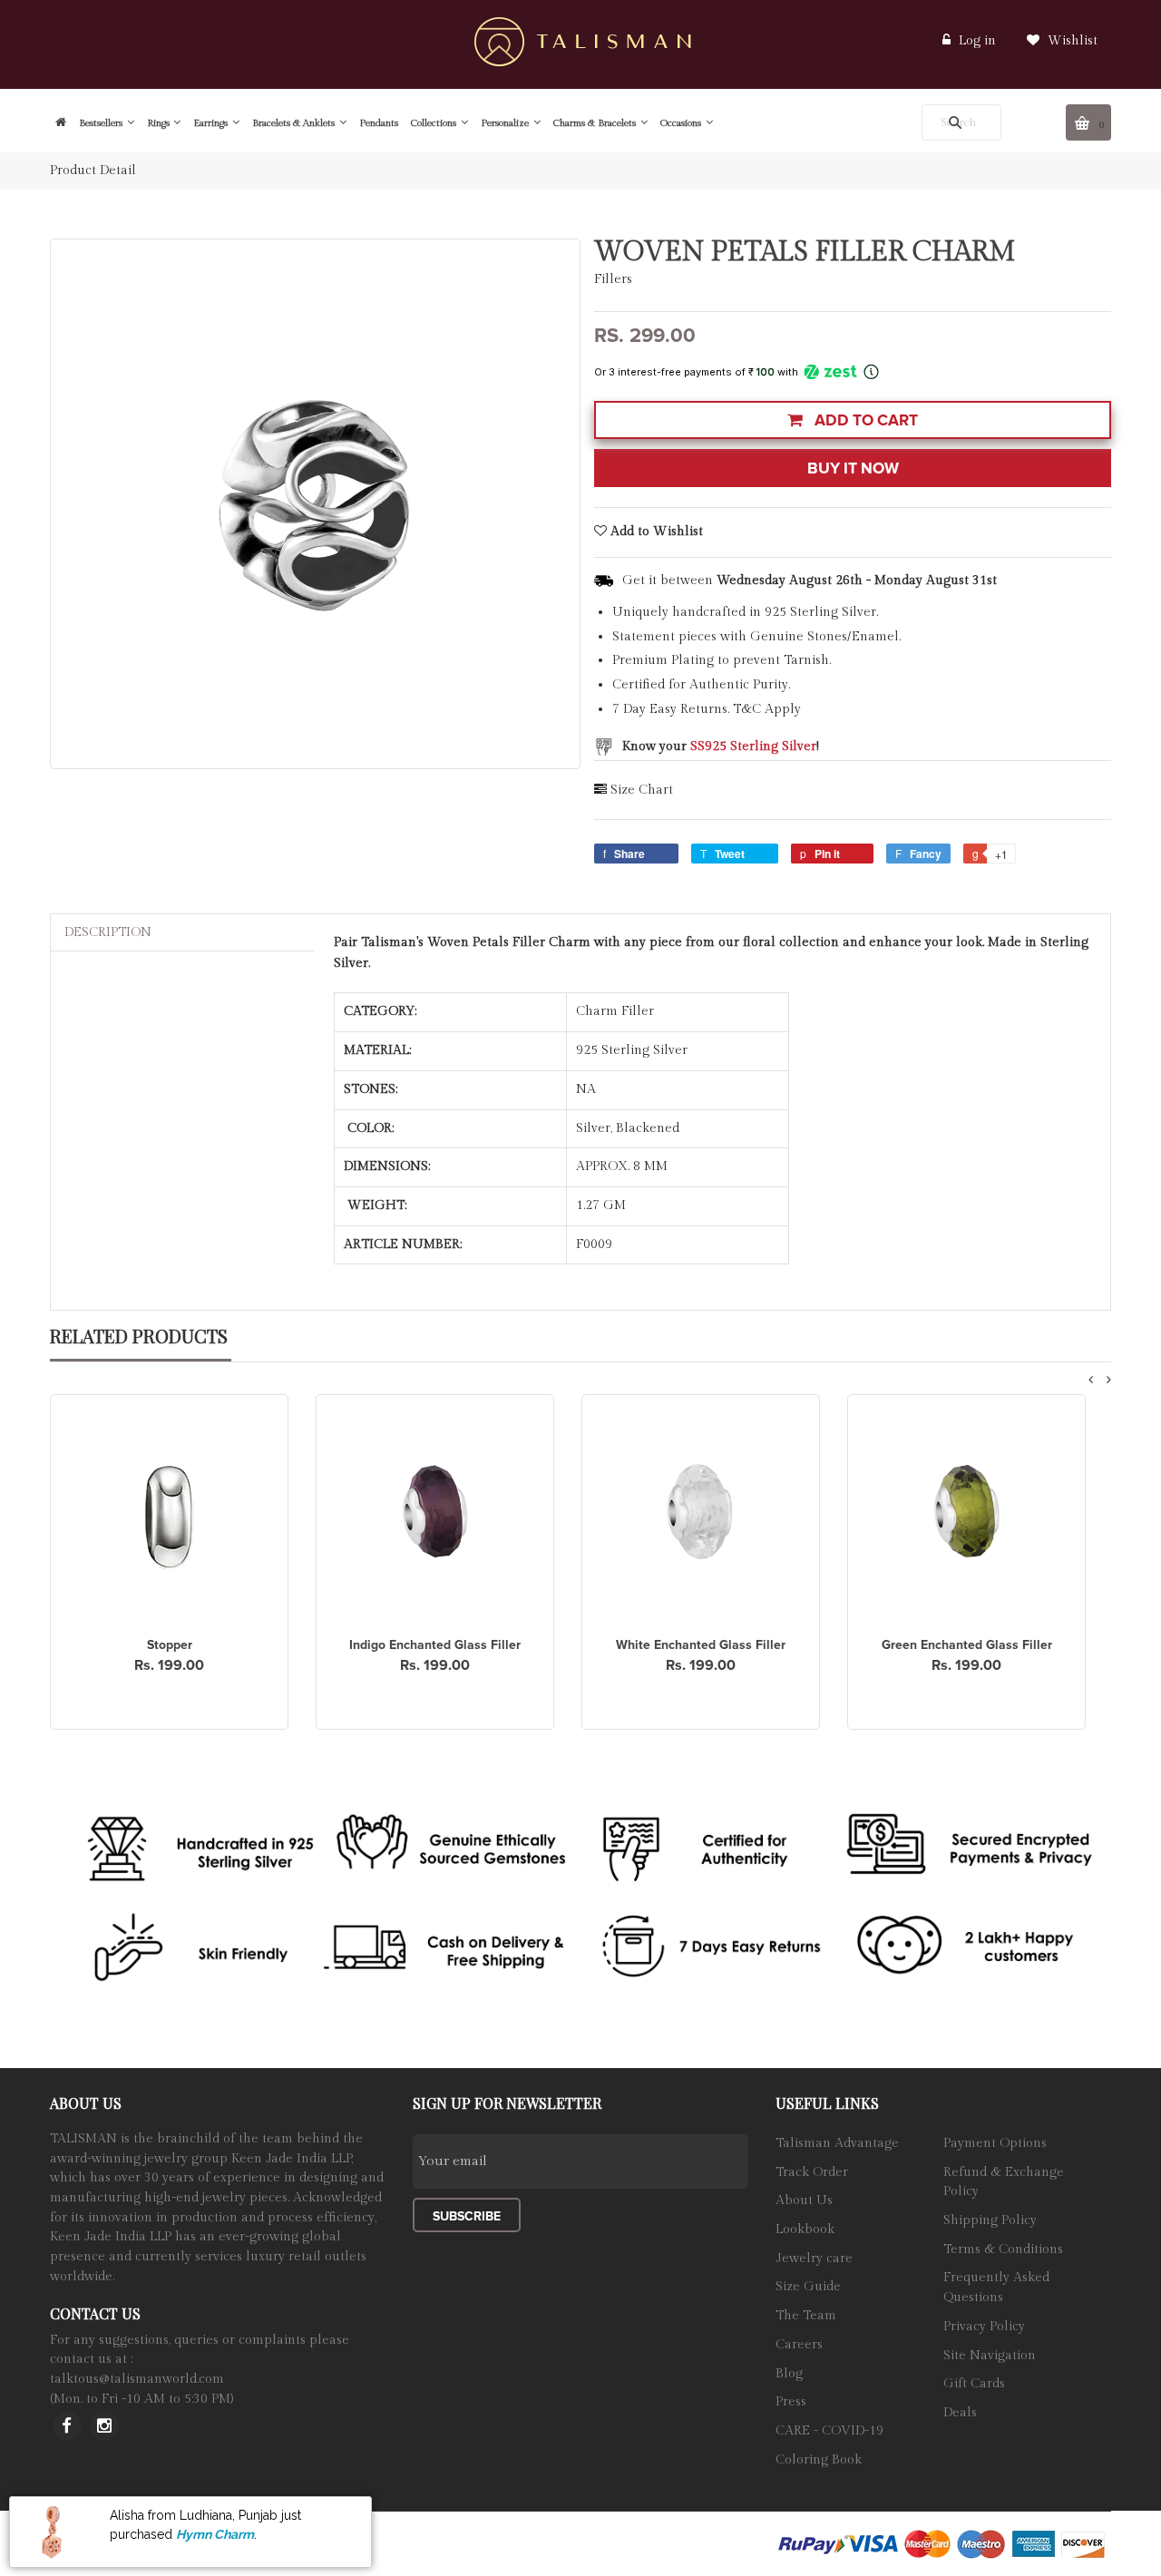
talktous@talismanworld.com (137, 2379)
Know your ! (721, 746)
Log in (977, 41)
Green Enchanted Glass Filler (967, 1645)
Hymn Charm (215, 2533)
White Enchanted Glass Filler (701, 1645)
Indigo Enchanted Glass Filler (435, 1645)
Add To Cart (864, 420)
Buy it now (853, 468)
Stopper (170, 1645)
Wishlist (1071, 41)
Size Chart (642, 790)
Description (108, 932)
